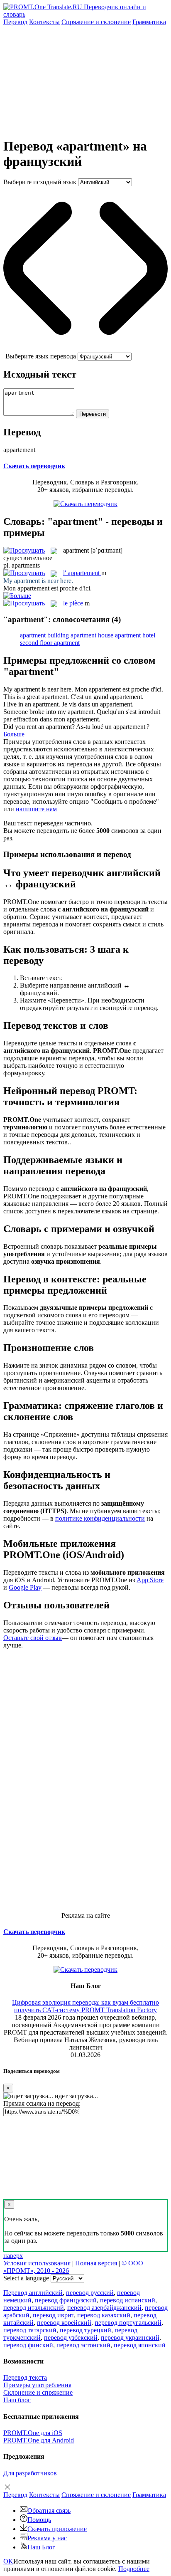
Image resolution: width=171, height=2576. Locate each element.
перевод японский (140, 2345)
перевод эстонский (83, 2345)
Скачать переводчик (34, 466)
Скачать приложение (57, 2529)
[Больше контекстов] (17, 596)
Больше (14, 734)
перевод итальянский (34, 2308)
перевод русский (90, 2293)
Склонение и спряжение (38, 2392)
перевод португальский (128, 2323)
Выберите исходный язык (40, 182)
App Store (150, 1580)
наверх (13, 2256)
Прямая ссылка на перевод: (42, 2103)
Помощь (39, 2520)
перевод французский (66, 2300)
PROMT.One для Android (39, 2440)
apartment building (44, 635)
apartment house (92, 635)
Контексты (44, 22)
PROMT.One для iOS (33, 2433)
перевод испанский (128, 2300)
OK (8, 2561)
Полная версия (96, 2263)
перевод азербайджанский (104, 2308)
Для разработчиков (30, 2473)
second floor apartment (50, 643)
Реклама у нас (47, 2538)
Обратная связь (49, 2511)
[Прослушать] (24, 550)
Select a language (26, 2278)
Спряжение (96, 22)
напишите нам (36, 809)
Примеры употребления (37, 2385)
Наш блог (17, 2400)
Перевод (15, 22)
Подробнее (134, 2569)
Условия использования (37, 2263)
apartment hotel (135, 635)
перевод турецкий (85, 2330)
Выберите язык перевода (41, 356)
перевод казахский (104, 2315)
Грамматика (149, 22)
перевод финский (28, 2345)
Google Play (25, 1587)
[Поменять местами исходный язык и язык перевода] (85, 349)
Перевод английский (33, 2293)
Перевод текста (25, 2377)
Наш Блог (41, 2547)
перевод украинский (130, 2338)
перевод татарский (30, 2330)
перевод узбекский (71, 2338)
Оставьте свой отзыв (33, 1638)
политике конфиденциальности (100, 1518)
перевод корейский (64, 2323)
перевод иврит (53, 2315)
